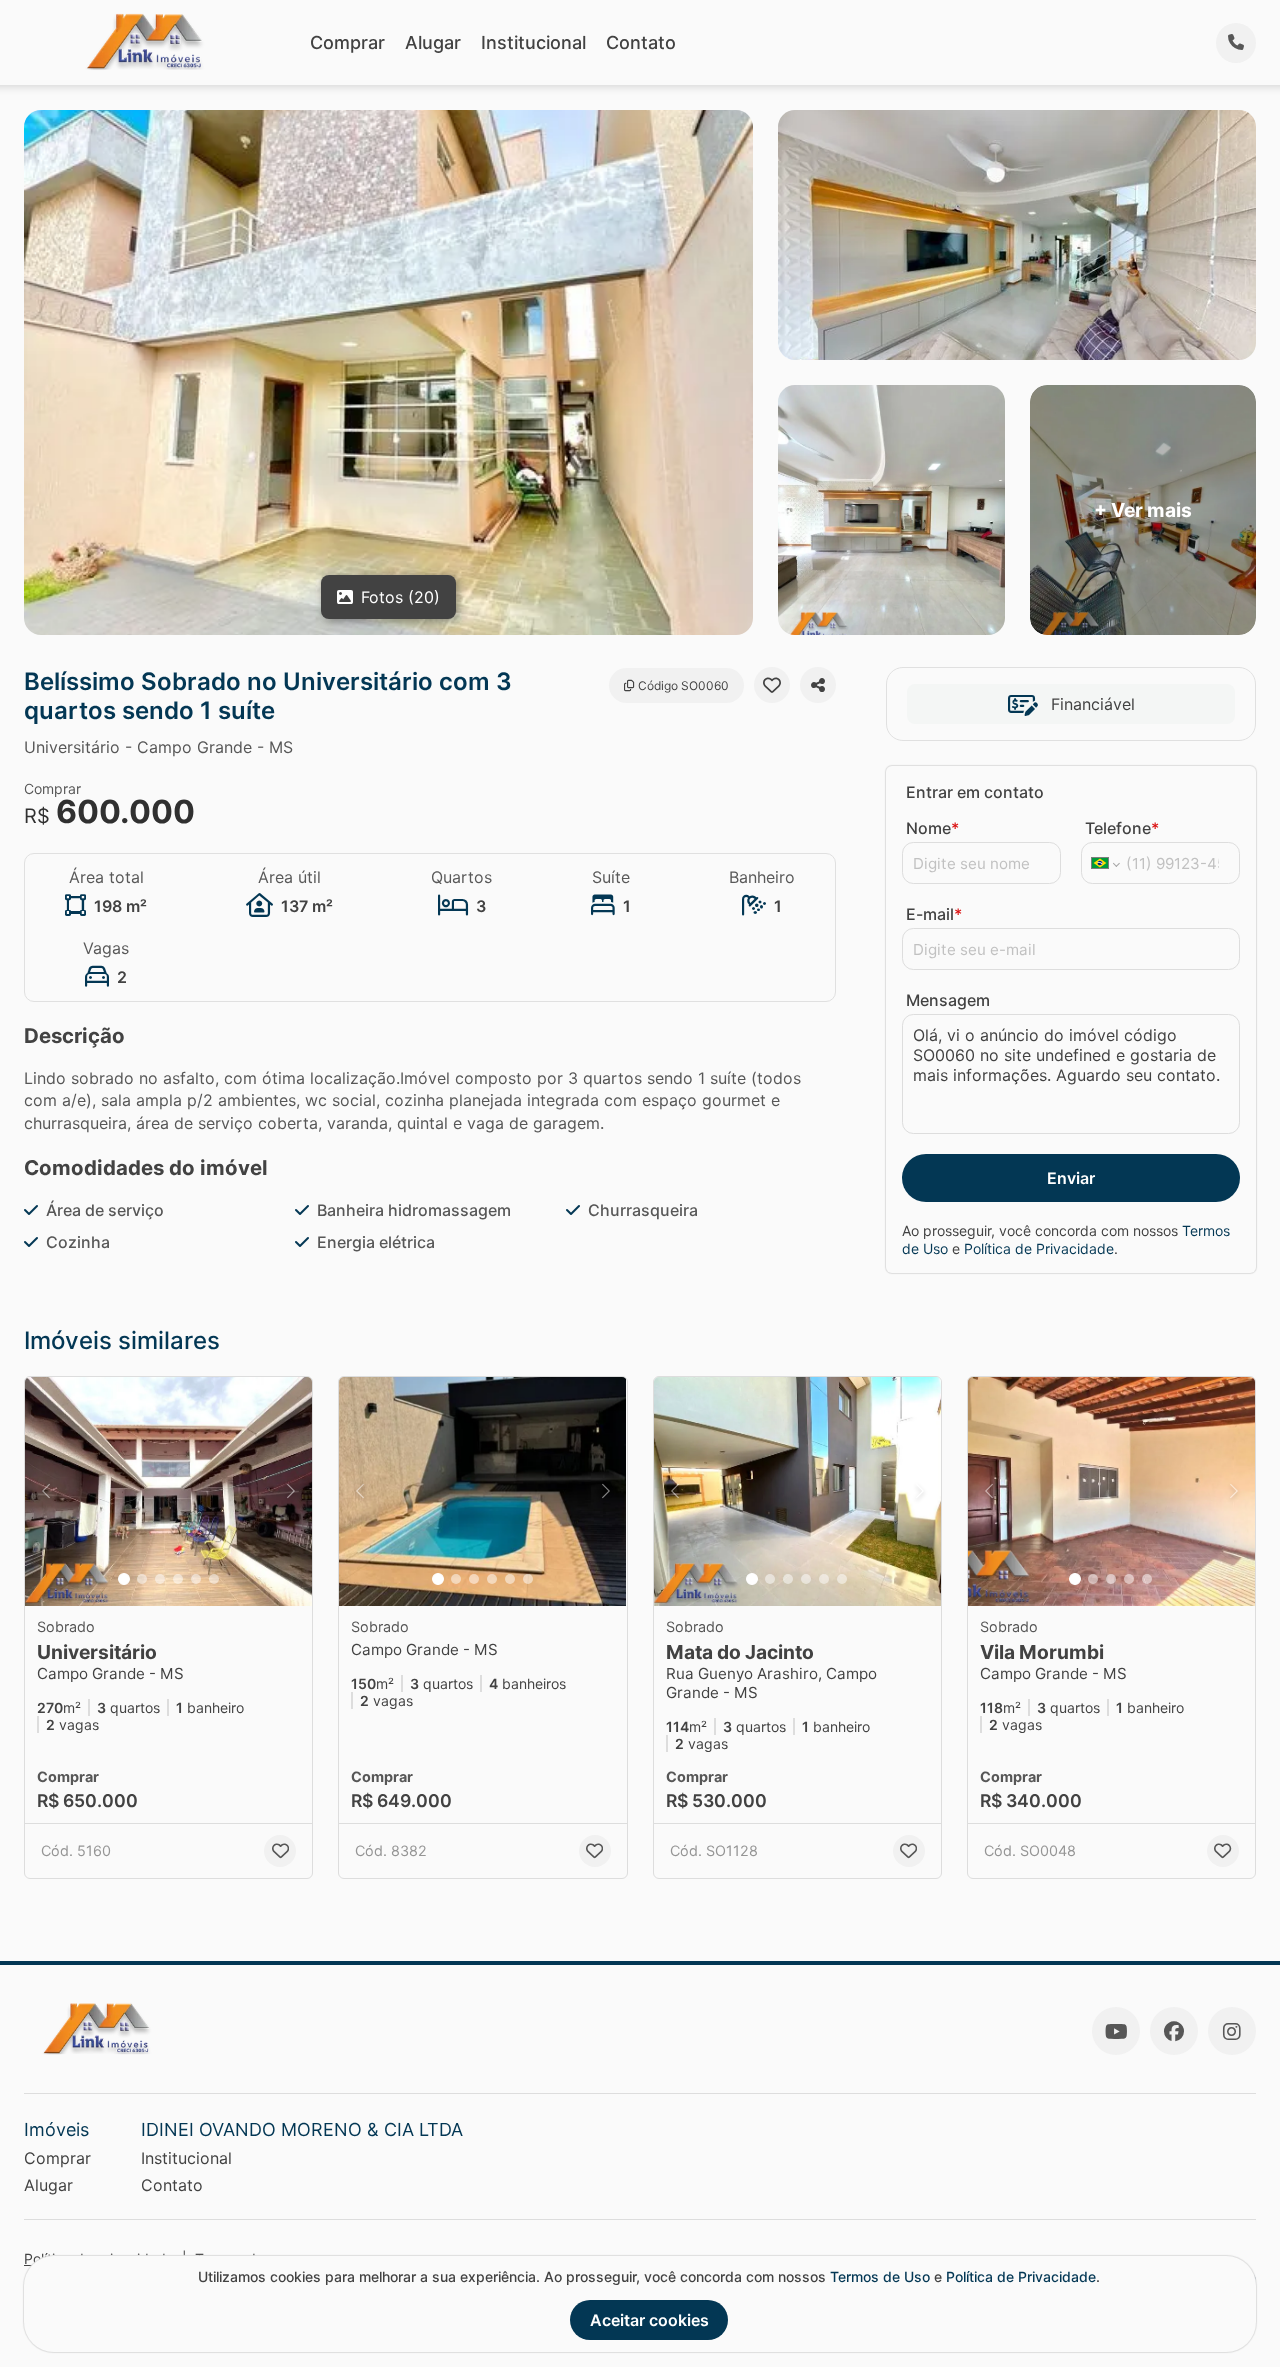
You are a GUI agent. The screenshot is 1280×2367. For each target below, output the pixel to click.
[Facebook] (1174, 2031)
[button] (168, 1492)
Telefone (1122, 828)
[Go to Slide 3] (160, 1579)
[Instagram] (1232, 2031)
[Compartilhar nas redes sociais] (818, 685)
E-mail (934, 914)
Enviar (1071, 1178)
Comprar (347, 42)
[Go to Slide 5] (196, 1579)
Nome (932, 828)
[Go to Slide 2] (142, 1579)
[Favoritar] (772, 685)
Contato (641, 42)
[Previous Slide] (46, 1492)
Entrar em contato (975, 792)
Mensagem (948, 1000)
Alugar (433, 42)
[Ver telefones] (1236, 43)
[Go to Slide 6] (214, 1579)
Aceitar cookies (649, 2320)
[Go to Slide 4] (178, 1579)
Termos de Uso (880, 2276)
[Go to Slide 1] (124, 1579)
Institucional (533, 42)
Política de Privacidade (1039, 1248)
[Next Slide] (291, 1492)
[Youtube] (1116, 2031)
